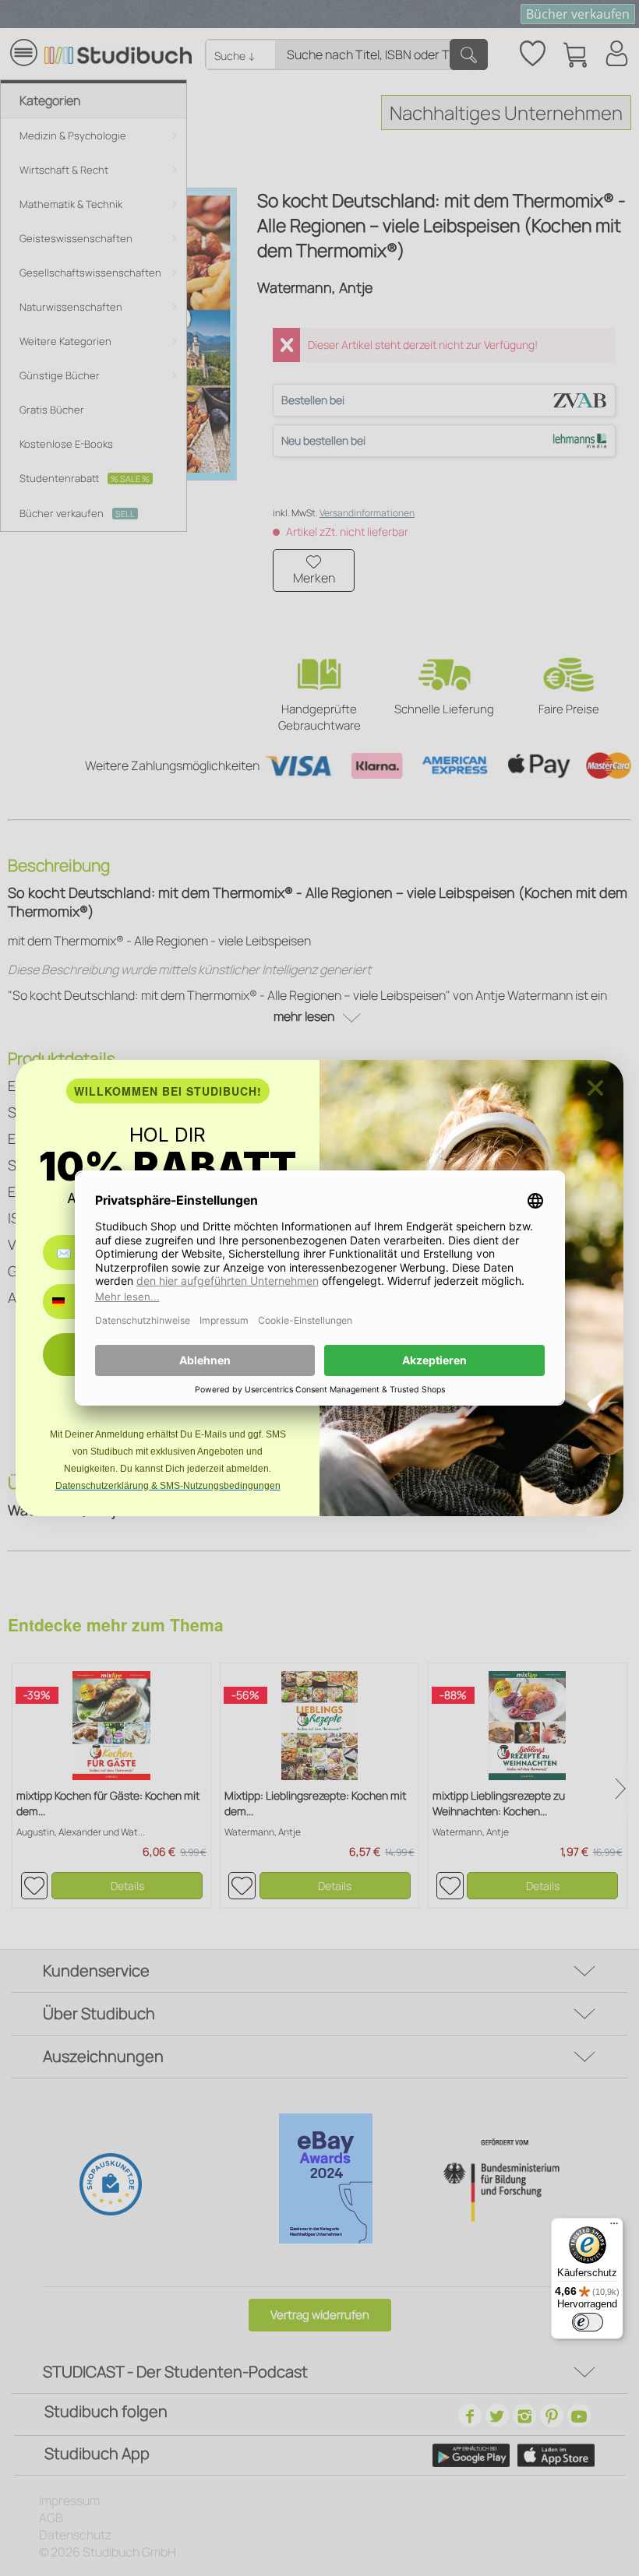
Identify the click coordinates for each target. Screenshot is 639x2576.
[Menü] (614, 2227)
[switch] (588, 2322)
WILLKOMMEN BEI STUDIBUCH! (168, 1091)
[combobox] (70, 1302)
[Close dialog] (595, 1088)
